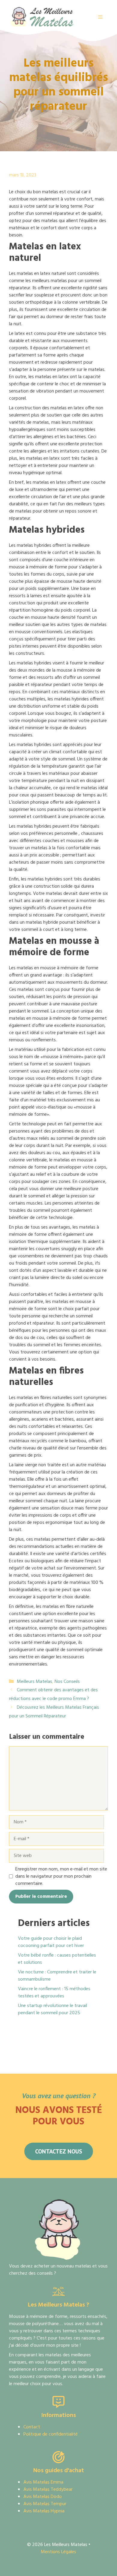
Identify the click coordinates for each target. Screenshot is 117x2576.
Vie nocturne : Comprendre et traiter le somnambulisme (57, 1976)
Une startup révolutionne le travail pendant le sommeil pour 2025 (52, 2009)
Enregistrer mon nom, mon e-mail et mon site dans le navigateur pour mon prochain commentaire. (61, 1876)
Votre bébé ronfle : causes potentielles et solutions (57, 1959)
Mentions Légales (58, 2552)
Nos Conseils (67, 1682)
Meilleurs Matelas (34, 1682)
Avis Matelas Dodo (43, 2497)
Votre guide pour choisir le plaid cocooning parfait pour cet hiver (51, 1942)
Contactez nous (59, 2151)
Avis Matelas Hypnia (44, 2511)
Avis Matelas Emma (43, 2482)
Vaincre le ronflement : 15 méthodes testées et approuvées (54, 1993)
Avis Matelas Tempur (45, 2504)
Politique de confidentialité (51, 2434)
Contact (32, 2427)
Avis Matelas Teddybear (48, 2490)
